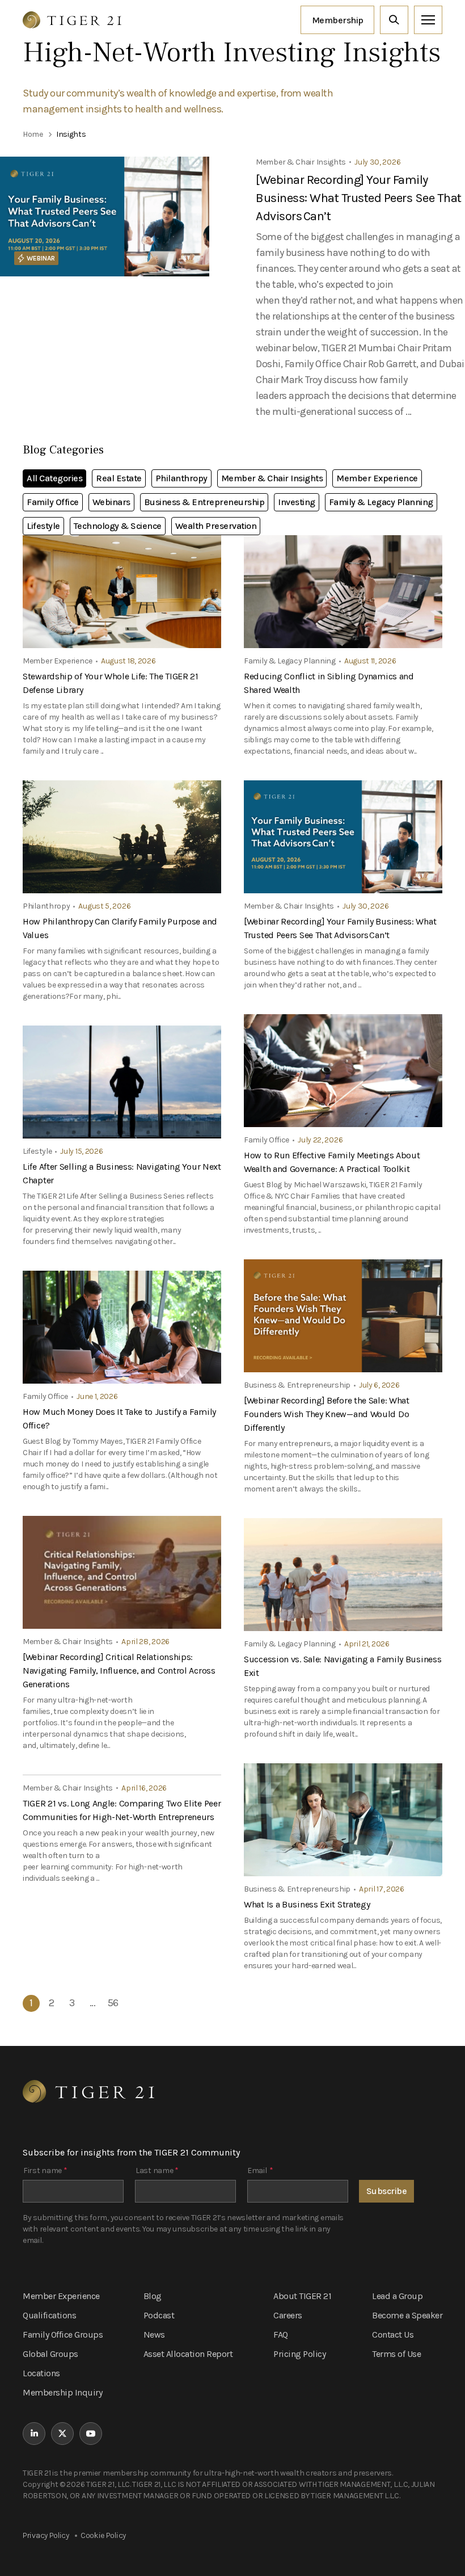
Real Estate (119, 478)
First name (45, 2171)
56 (113, 2003)
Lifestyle (43, 526)
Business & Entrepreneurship (204, 502)
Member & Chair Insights (272, 478)
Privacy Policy (46, 2535)
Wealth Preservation (216, 526)
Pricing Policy (299, 2354)
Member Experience (377, 478)
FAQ (281, 2335)
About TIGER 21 (302, 2296)
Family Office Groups (63, 2335)
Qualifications (49, 2315)
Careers (288, 2315)
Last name (157, 2171)
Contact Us (393, 2335)
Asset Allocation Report (188, 2354)
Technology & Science (118, 526)
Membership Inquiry (62, 2392)
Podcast (159, 2315)
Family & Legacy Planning (381, 502)
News (154, 2335)
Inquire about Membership (337, 20)
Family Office (53, 502)
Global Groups (50, 2354)
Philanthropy (181, 478)
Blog (153, 2296)
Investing (297, 502)
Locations (41, 2373)
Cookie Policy (103, 2535)
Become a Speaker (407, 2315)
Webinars (111, 502)
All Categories (54, 478)
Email (260, 2171)
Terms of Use (396, 2354)
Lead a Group (397, 2296)
